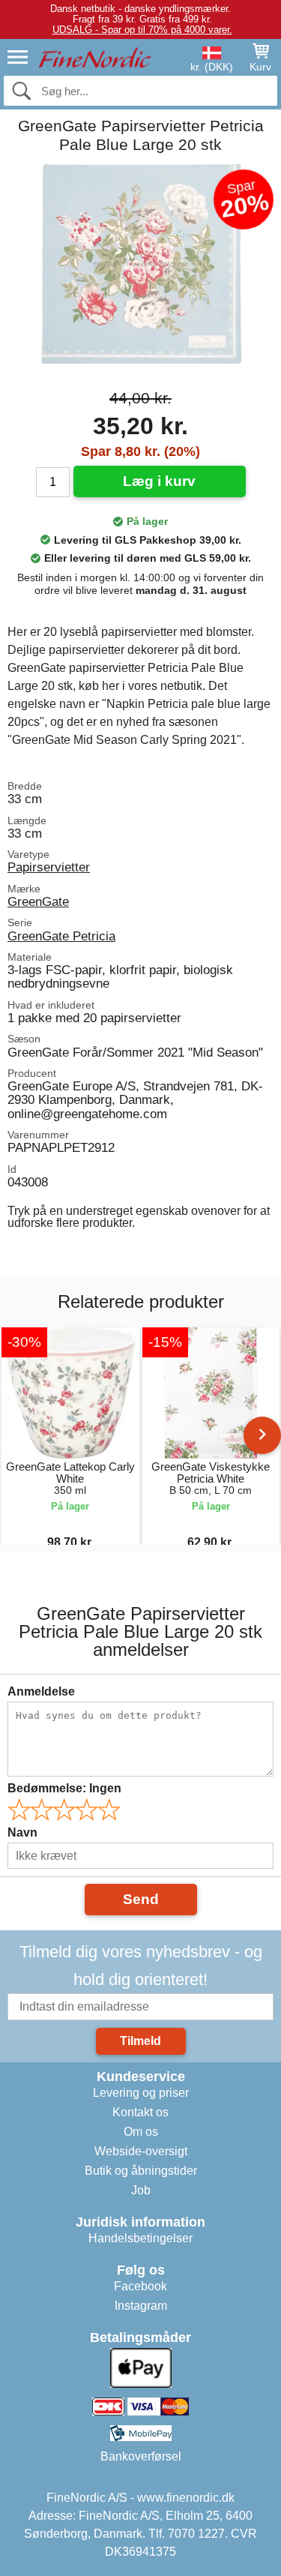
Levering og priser (141, 2093)
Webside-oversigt (141, 2151)
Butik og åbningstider (141, 2171)
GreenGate (38, 901)
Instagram (141, 2306)
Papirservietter (49, 867)
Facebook (140, 2286)
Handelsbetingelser (140, 2238)
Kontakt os (140, 2112)
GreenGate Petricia (61, 936)
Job (141, 2190)
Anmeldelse (41, 1691)
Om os (141, 2132)
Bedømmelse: (64, 1788)
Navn (22, 1832)
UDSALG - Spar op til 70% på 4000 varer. (142, 30)
